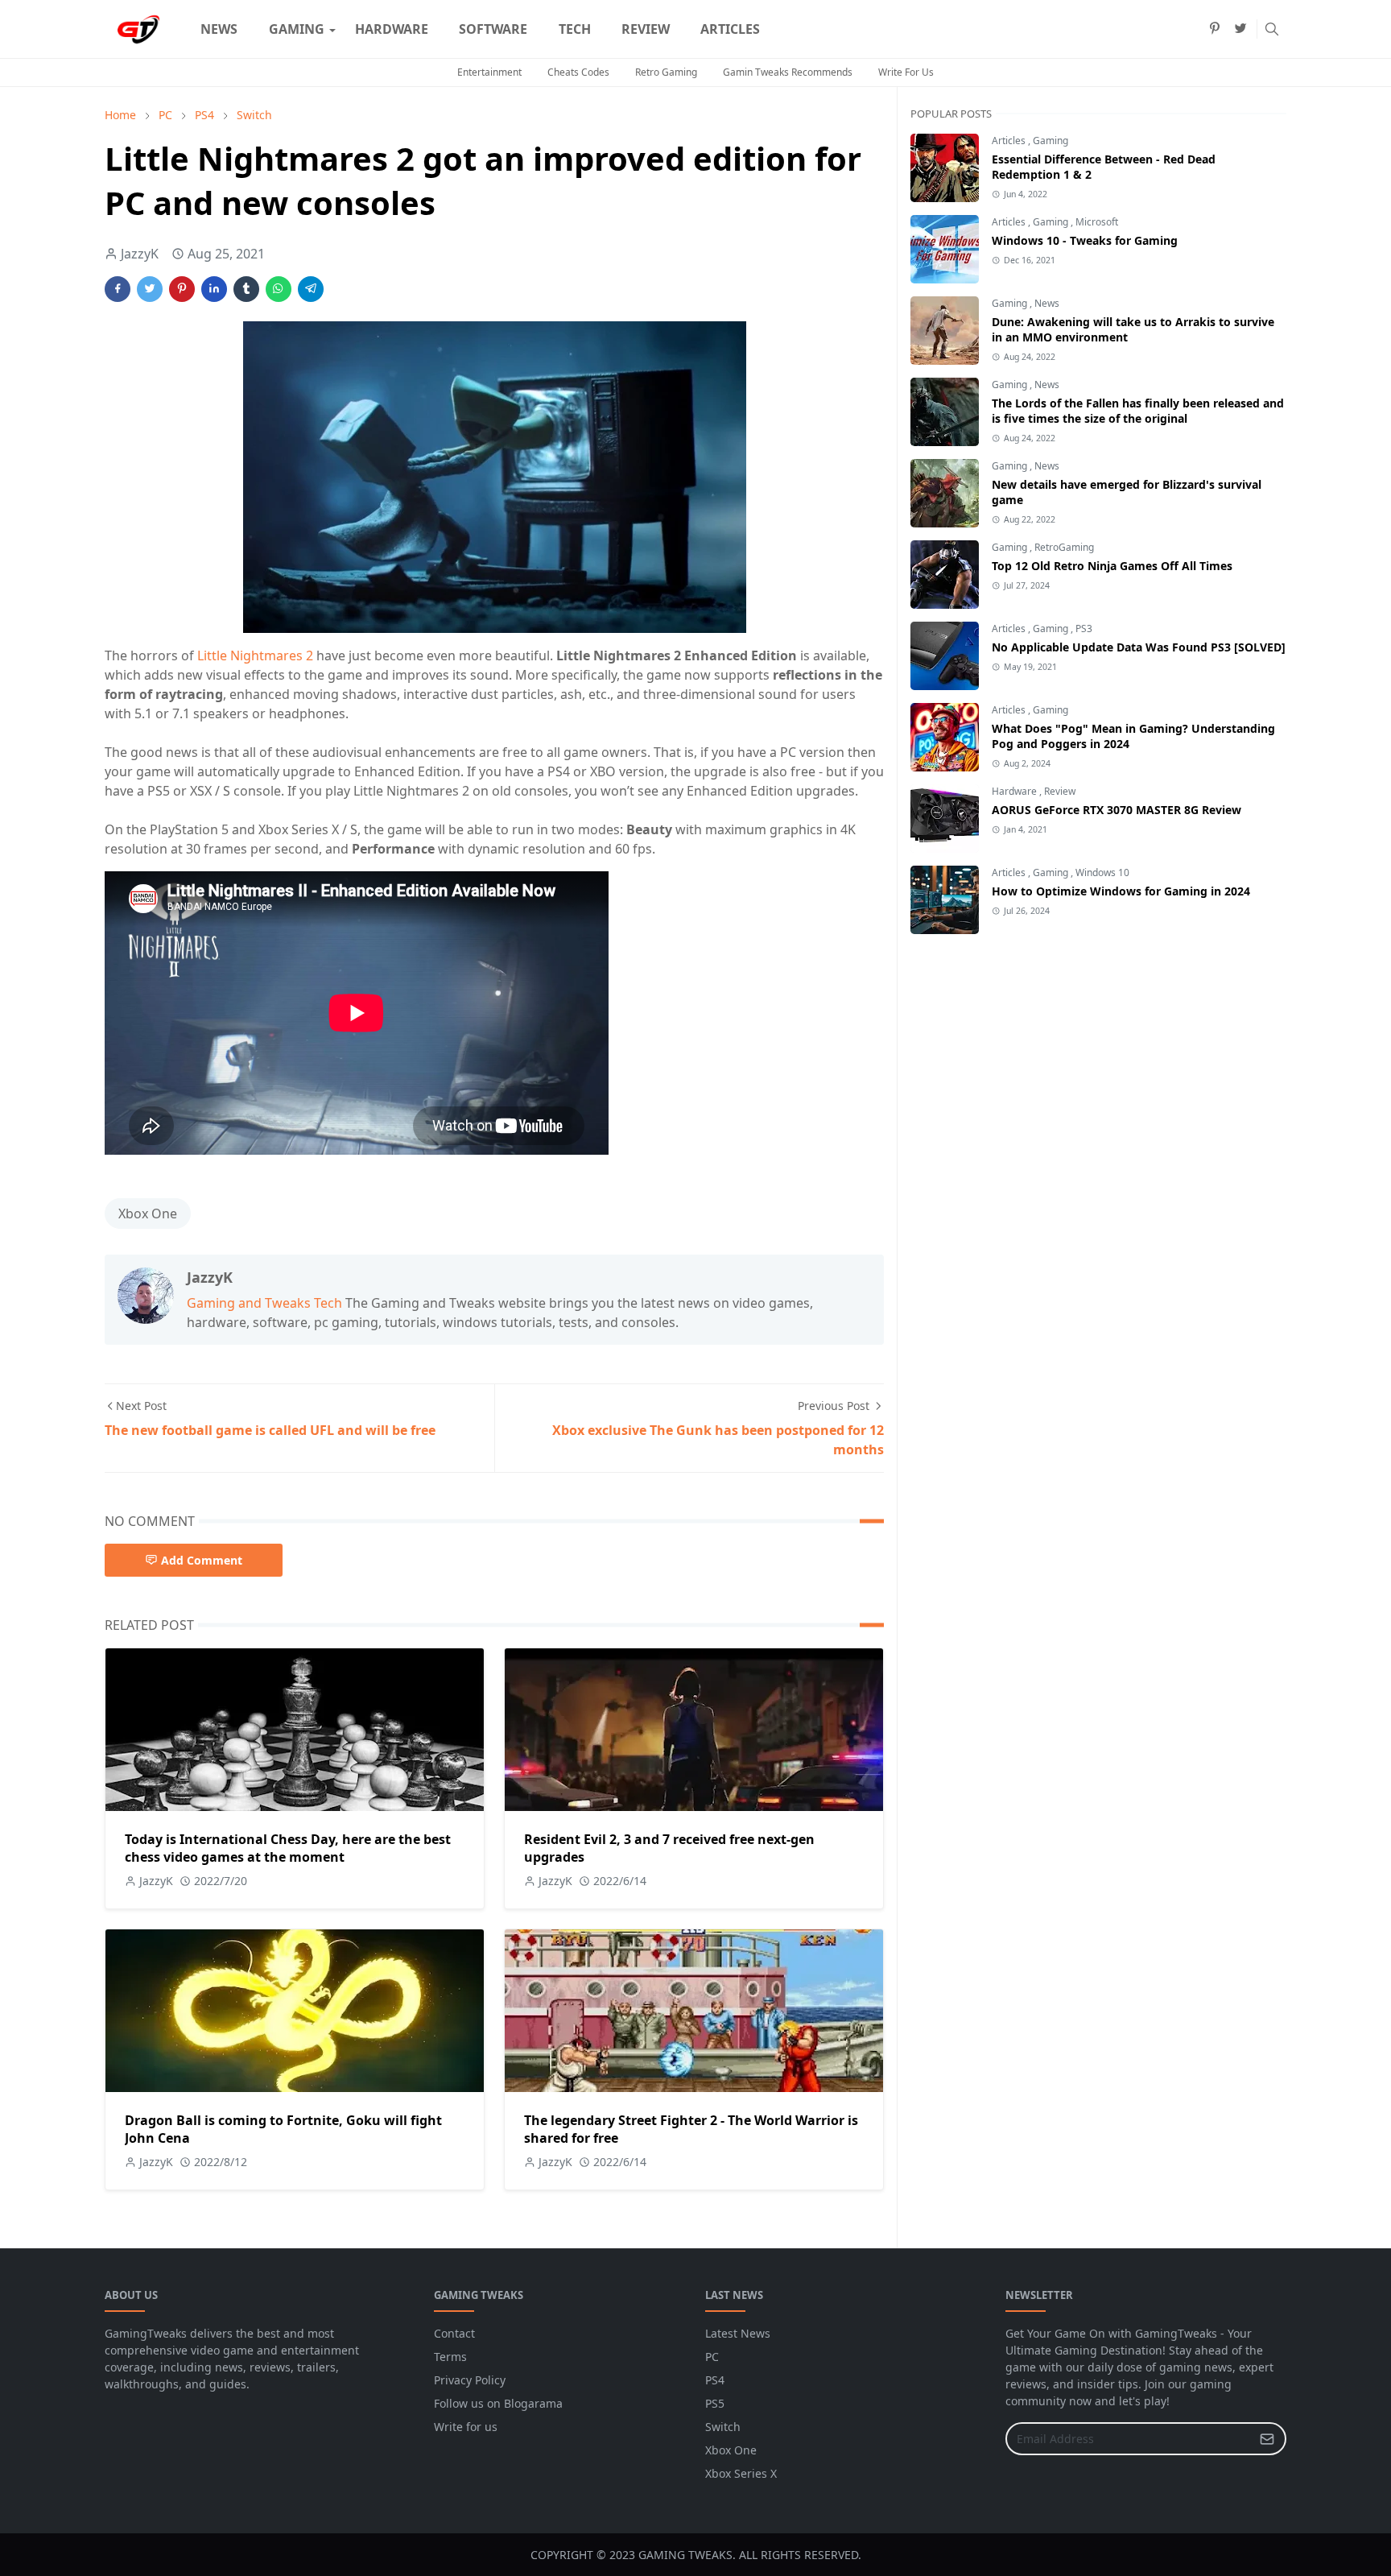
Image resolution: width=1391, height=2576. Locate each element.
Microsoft (1097, 222)
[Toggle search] (1272, 29)
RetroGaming (1064, 547)
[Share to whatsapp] (279, 289)
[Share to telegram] (311, 289)
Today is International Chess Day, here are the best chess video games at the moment (288, 1848)
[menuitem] (219, 29)
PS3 (1084, 628)
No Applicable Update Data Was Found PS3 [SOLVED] (1139, 647)
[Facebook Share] (118, 289)
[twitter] (1240, 29)
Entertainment (489, 72)
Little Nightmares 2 (255, 655)
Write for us (466, 2427)
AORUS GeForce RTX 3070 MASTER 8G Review (1117, 810)
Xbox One (148, 1214)
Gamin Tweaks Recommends (788, 72)
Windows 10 (1102, 872)
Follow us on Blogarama (498, 2403)
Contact (454, 2333)
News (1047, 303)
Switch (723, 2427)
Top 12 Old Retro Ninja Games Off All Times (1112, 566)
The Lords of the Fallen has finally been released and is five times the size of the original (1138, 411)
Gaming (1050, 141)
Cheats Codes (578, 72)
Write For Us (906, 72)
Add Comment (202, 1560)
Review (1060, 791)
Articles (1010, 141)
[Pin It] (182, 289)
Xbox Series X (741, 2473)
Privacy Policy (470, 2380)
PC (712, 2357)
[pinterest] (1215, 29)
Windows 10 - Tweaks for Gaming (1085, 240)
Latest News (738, 2333)
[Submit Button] (1267, 2439)
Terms (450, 2357)
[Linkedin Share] (214, 289)
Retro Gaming (666, 72)
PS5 (715, 2403)
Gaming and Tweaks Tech (264, 1303)
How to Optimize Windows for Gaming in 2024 (1121, 891)
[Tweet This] (150, 289)
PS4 (715, 2380)
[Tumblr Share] (246, 289)
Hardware (1015, 791)
